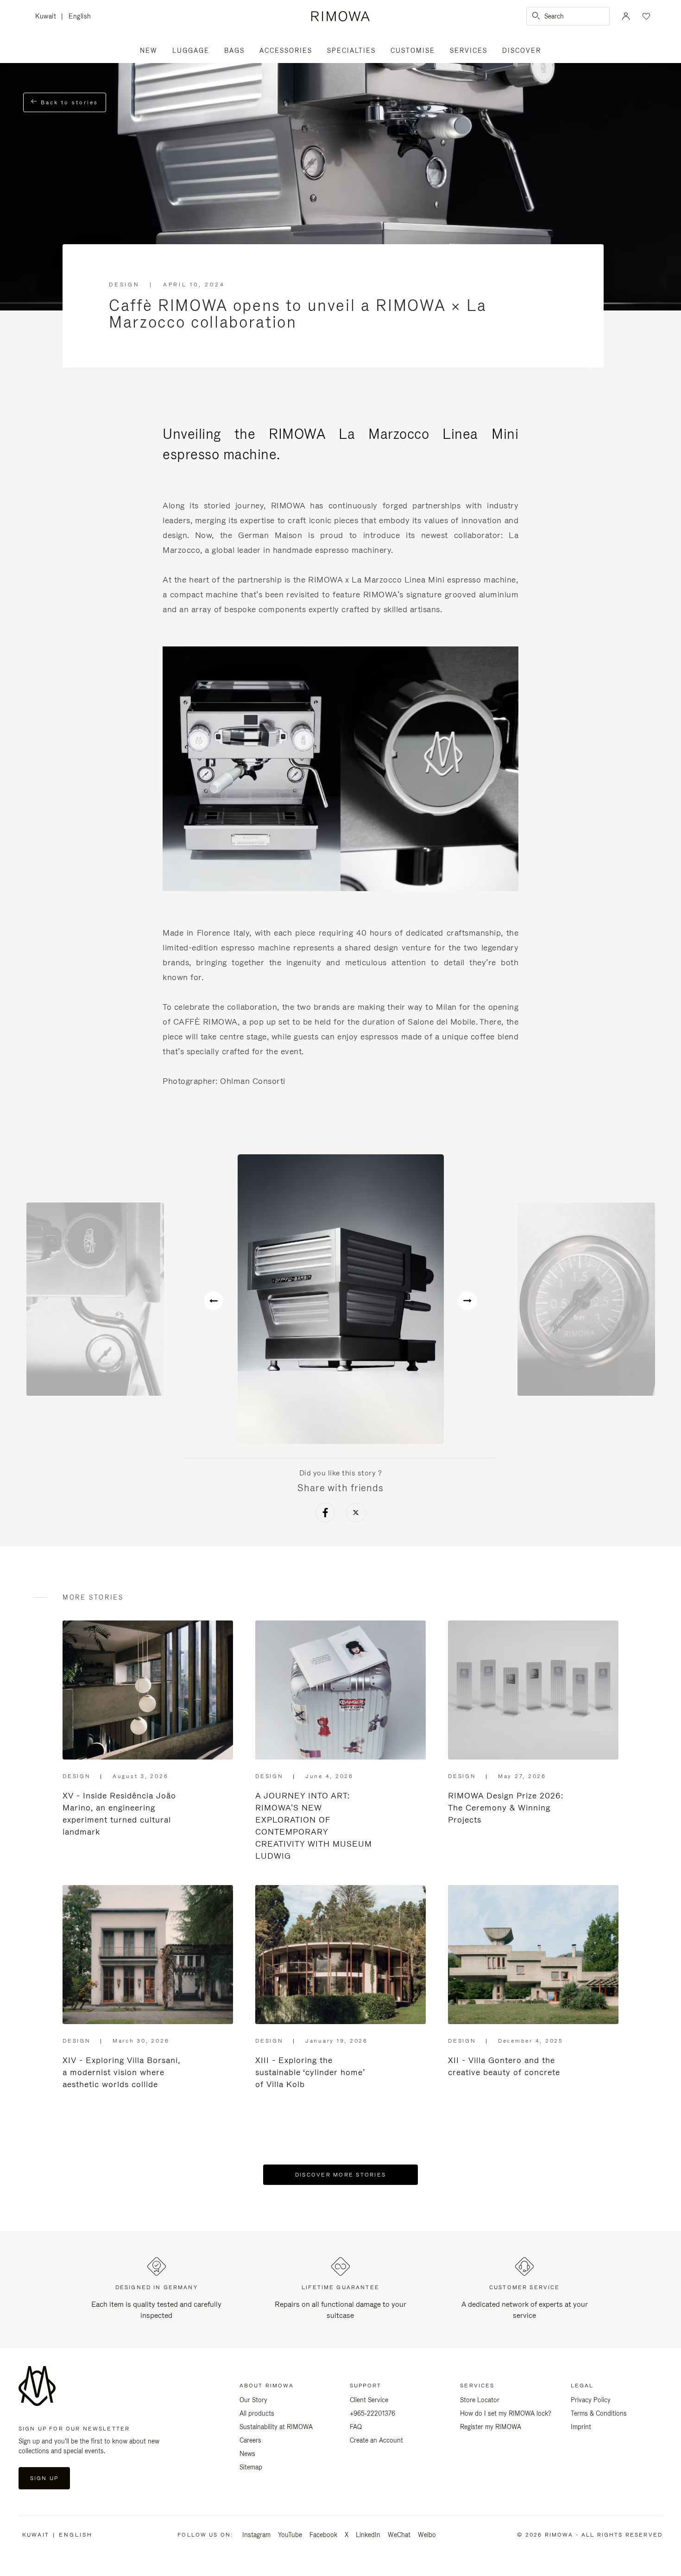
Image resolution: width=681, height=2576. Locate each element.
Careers (250, 2440)
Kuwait (48, 17)
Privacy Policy (591, 2400)
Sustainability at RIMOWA (276, 2427)
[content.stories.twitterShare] (356, 1514)
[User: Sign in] (626, 16)
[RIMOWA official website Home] (340, 16)
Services (469, 51)
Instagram (256, 2535)
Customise (413, 51)
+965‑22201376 (372, 2413)
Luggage (191, 51)
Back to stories (68, 102)
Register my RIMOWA (491, 2427)
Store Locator (480, 2400)
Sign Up (44, 2478)
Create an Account (376, 2440)
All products (257, 2413)
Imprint (581, 2427)
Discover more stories (340, 2175)
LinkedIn (368, 2535)
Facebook (323, 2535)
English (80, 16)
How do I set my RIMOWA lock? (506, 2413)
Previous (214, 1301)
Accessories (286, 51)
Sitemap (251, 2467)
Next (467, 1301)
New (149, 51)
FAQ (356, 2427)
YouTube (290, 2535)
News (247, 2454)
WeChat (399, 2535)
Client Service (369, 2400)
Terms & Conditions (599, 2413)
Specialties (351, 51)
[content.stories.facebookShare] (325, 1514)
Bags (234, 51)
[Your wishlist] (645, 16)
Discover (522, 51)
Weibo (427, 2535)
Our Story (253, 2400)
